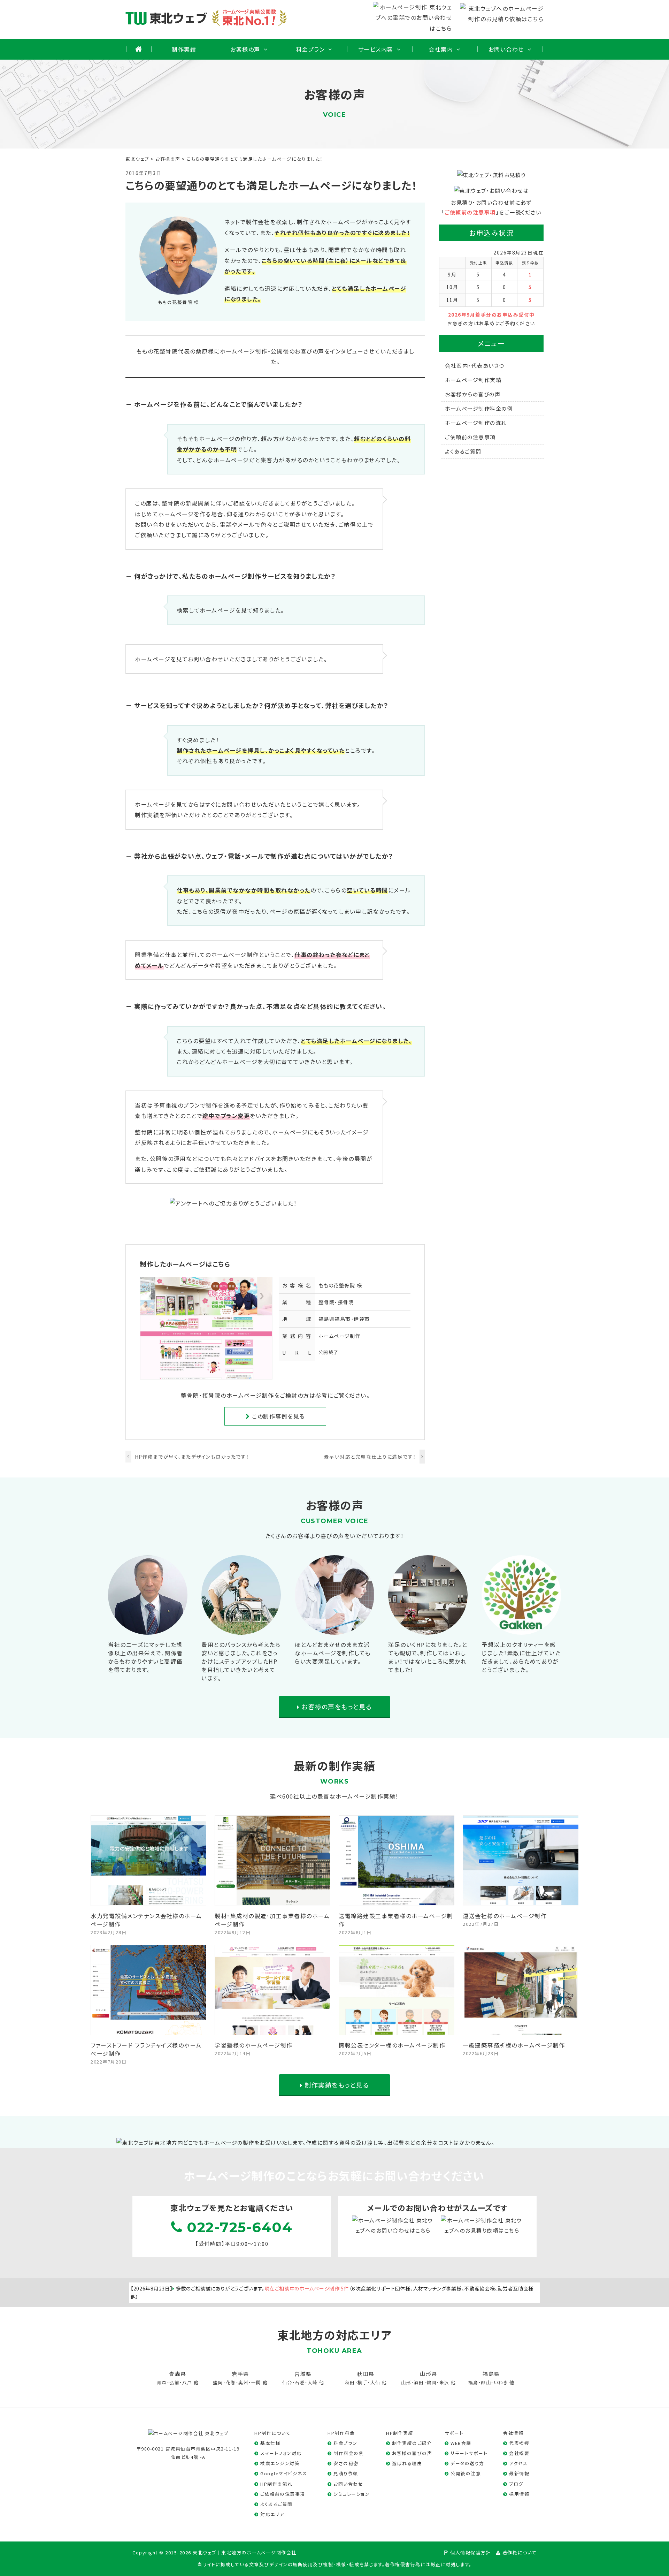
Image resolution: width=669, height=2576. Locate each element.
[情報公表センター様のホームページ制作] (397, 2030)
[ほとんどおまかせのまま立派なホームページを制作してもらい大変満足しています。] (334, 1629)
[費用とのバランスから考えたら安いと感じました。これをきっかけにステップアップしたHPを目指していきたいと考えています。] (241, 1629)
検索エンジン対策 (280, 2463)
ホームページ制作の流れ (476, 423)
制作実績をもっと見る (336, 2085)
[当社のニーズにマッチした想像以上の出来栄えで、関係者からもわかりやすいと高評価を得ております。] (148, 1629)
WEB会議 (461, 2443)
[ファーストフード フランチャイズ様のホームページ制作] (149, 2030)
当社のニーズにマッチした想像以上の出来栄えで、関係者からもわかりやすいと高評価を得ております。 (145, 1657)
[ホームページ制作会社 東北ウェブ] (188, 2433)
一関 (256, 2382)
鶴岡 (432, 2382)
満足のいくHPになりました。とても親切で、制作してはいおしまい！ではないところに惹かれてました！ (428, 1657)
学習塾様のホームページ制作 (254, 2045)
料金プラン (311, 49)
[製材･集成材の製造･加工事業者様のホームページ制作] (273, 1900)
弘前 (174, 2382)
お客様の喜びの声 (412, 2453)
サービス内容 (376, 49)
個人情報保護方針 (470, 2552)
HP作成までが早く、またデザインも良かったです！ (192, 1457)
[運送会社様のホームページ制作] (521, 1900)
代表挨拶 (519, 2443)
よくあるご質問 (463, 451)
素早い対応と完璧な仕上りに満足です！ (370, 1457)
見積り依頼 (346, 2473)
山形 (406, 2382)
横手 (363, 2382)
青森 (162, 2382)
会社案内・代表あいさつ (475, 366)
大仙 (375, 2382)
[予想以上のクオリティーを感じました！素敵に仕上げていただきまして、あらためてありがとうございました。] (521, 1629)
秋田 (350, 2382)
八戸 (187, 2382)
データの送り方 (467, 2463)
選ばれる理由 (407, 2463)
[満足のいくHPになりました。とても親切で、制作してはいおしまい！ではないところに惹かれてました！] (428, 1629)
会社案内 (441, 49)
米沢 (444, 2382)
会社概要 (519, 2453)
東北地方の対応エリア (334, 2335)
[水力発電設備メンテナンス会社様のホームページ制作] (149, 1900)
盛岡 (218, 2382)
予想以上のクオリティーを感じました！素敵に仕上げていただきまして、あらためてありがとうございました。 (521, 1657)
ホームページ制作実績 (473, 380)
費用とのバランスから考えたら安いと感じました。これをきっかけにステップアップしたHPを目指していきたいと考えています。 (241, 1661)
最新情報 (519, 2473)
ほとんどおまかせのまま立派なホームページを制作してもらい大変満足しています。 (333, 1653)
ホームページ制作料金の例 (479, 408)
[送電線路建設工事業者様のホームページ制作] (397, 1900)
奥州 (243, 2382)
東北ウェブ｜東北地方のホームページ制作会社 (245, 2552)
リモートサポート (469, 2453)
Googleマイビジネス (284, 2473)
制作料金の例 (349, 2453)
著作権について (520, 2552)
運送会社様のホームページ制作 (505, 1916)
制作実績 (184, 49)
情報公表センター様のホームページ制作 (392, 2045)
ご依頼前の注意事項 (470, 212)
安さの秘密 (346, 2463)
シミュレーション (352, 2494)
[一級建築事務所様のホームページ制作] (521, 2030)
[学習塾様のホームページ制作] (273, 2030)
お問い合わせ (506, 49)
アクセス (518, 2463)
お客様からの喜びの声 (473, 394)
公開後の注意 (466, 2473)
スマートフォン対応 (281, 2453)
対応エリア (272, 2514)
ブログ (516, 2484)
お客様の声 (245, 49)
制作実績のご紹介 (412, 2443)
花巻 (231, 2382)
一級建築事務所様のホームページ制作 (514, 2045)
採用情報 (519, 2494)
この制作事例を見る (278, 1416)
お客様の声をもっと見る (336, 1707)
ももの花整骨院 (337, 1285)
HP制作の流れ (276, 2484)
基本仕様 (270, 2443)
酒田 (419, 2382)
